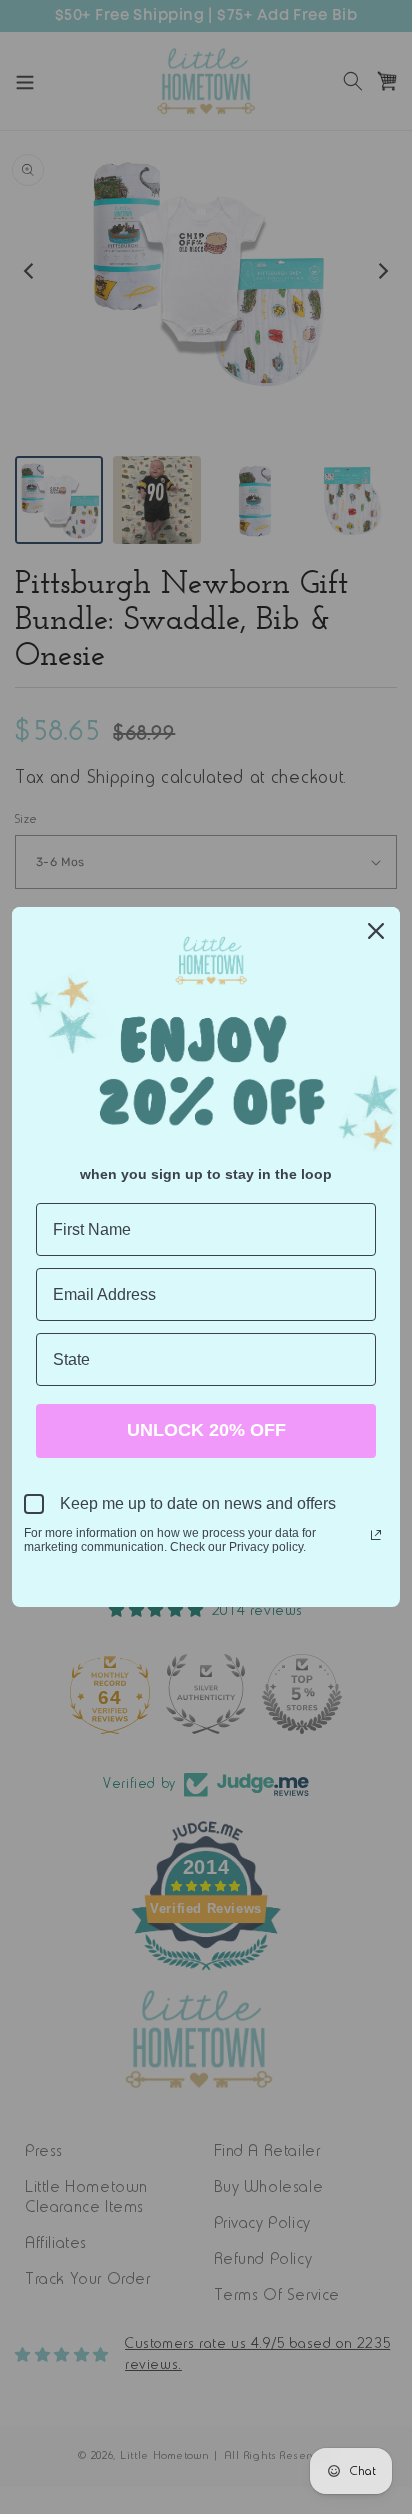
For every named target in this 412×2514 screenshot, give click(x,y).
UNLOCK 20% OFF (206, 1430)
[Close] (376, 931)
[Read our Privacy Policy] (376, 1535)
